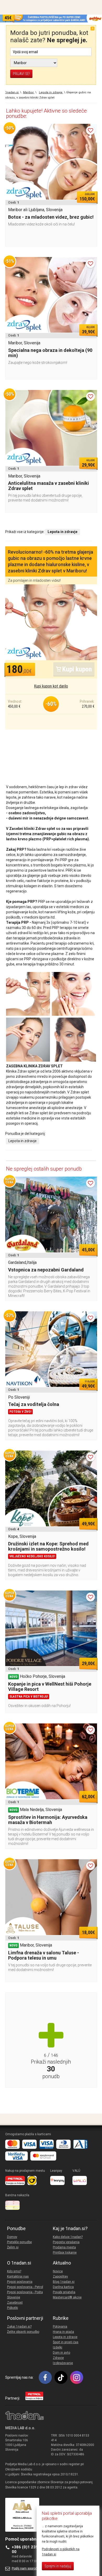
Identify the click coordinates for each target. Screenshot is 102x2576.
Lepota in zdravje (22, 1141)
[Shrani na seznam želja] (90, 130)
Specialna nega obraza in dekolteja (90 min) (50, 353)
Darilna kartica (63, 2287)
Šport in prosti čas (66, 2342)
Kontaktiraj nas (18, 2277)
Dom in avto (61, 2353)
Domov (12, 2237)
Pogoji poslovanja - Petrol (25, 2287)
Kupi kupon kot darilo (51, 686)
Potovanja (60, 2327)
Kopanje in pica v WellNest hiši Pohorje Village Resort (50, 1687)
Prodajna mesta (64, 2247)
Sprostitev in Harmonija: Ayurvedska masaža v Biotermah (48, 1820)
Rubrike (61, 2318)
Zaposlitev (60, 2277)
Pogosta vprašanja (66, 2242)
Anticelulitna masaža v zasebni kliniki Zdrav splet (49, 486)
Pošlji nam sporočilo (26, 2568)
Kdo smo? (14, 2271)
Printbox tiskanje (65, 2253)
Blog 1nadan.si (64, 2282)
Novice (58, 2271)
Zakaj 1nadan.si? (19, 2327)
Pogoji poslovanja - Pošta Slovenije (25, 2295)
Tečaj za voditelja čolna (34, 1404)
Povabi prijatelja (64, 2292)
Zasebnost (15, 2303)
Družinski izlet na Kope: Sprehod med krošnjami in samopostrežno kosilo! (48, 1546)
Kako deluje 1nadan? (68, 2237)
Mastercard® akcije (67, 2297)
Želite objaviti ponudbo (23, 2332)
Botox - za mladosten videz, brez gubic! (51, 217)
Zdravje (58, 2358)
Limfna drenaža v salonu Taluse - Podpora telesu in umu (44, 1955)
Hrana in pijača (63, 2332)
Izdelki (58, 2347)
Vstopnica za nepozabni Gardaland (46, 1270)
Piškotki (13, 2308)
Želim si (13, 2247)
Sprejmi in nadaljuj (58, 2566)
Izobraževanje (63, 2363)
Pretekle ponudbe (19, 2242)
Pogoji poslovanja (20, 2282)
